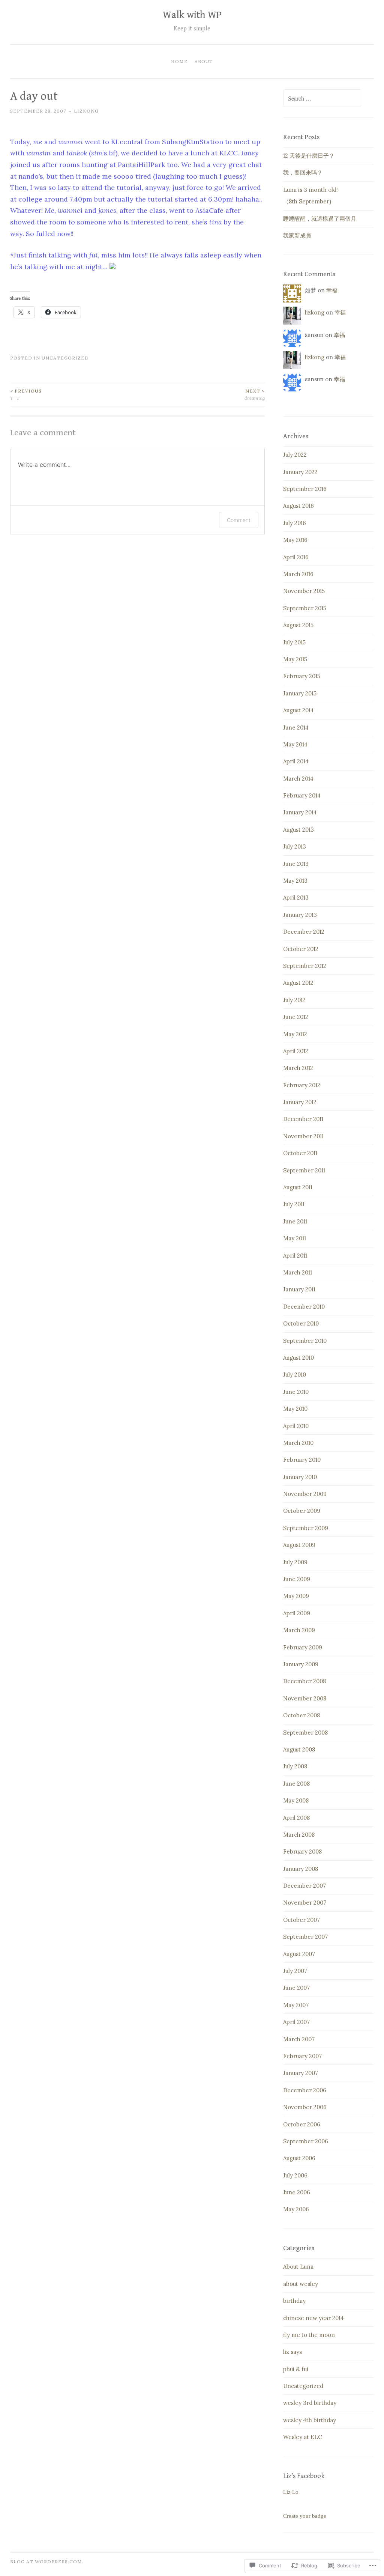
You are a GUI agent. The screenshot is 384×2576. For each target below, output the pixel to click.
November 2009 (305, 1494)
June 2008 (296, 1784)
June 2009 (297, 1579)
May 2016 (295, 540)
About (204, 61)
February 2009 (303, 1647)
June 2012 (296, 1017)
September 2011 (304, 1170)
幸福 (332, 290)
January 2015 (300, 693)
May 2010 (295, 1409)
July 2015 (294, 642)
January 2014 (300, 812)
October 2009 (302, 1511)
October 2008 (301, 1715)
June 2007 (296, 1988)
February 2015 (302, 676)
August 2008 (299, 1749)
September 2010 (305, 1341)
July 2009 (295, 1562)
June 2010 (296, 1392)
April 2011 (295, 1256)
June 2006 (297, 2192)
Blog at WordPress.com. (47, 2562)
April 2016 (296, 557)
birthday (294, 2301)
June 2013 (296, 864)
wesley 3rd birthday (310, 2403)
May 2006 (296, 2209)
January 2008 (301, 1869)
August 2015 (298, 625)
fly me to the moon (309, 2335)
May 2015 (295, 659)
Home (179, 61)
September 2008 (305, 1733)
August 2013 (298, 830)
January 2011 (299, 1289)
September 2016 (305, 489)
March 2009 (299, 1630)
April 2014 (296, 761)
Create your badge (305, 2516)
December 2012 (304, 932)
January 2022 (300, 472)
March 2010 (298, 1443)
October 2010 (301, 1323)
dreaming (255, 394)
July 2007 (295, 1971)
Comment (239, 520)
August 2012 (298, 983)
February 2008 (302, 1851)
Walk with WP (192, 15)
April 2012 (296, 1051)
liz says (292, 2352)
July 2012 (294, 1000)
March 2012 (298, 1068)
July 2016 (295, 523)
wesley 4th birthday (310, 2420)
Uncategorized (65, 358)
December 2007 (304, 1886)
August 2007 (299, 1954)
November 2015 (304, 591)
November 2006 (305, 2107)
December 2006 (305, 2090)
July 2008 (295, 1766)
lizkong (86, 111)
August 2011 (298, 1187)
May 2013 (295, 881)
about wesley (301, 2284)
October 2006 (302, 2124)
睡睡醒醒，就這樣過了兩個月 (320, 219)
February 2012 (302, 1085)
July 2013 (295, 846)
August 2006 (299, 2158)
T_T (26, 394)
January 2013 (300, 915)
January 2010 (300, 1477)
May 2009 (296, 1596)
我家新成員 (297, 235)
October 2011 (300, 1153)
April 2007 (296, 2022)
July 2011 (294, 1204)
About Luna (298, 2267)
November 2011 (303, 1136)
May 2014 (295, 744)
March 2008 (299, 1835)
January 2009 (301, 1664)
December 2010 (304, 1307)
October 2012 (301, 949)
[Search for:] (322, 99)
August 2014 (298, 710)
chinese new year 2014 (313, 2318)
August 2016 (298, 506)
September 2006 (306, 2141)
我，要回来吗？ (303, 172)
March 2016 (298, 574)
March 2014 (298, 779)
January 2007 (301, 2073)
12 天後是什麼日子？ (309, 156)
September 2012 (305, 966)
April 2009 (297, 1613)
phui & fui (296, 2369)
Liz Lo (291, 2492)
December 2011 (303, 1119)
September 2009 (306, 1528)
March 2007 (299, 2039)
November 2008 (305, 1698)
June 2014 (296, 728)
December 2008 (304, 1681)
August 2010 (298, 1358)
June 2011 (295, 1221)
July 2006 (295, 2175)
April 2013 (296, 898)
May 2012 (295, 1034)
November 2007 (305, 1903)
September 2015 (305, 608)
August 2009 (299, 1545)
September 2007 (305, 1937)
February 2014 (302, 795)
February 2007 (302, 2056)
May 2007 (296, 2005)
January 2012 (300, 1102)
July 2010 (295, 1375)
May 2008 (296, 1800)
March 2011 (298, 1272)
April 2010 (296, 1426)
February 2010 (302, 1460)
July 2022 (295, 455)
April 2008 (296, 1818)
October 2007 (301, 1920)
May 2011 (295, 1238)
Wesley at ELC (303, 2437)
